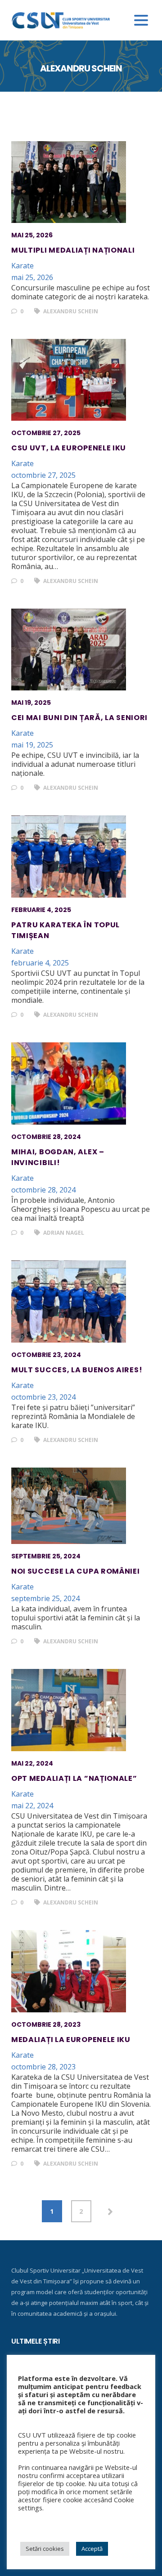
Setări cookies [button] (45, 2549)
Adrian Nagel (63, 1233)
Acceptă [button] (92, 2549)
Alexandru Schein (70, 311)
